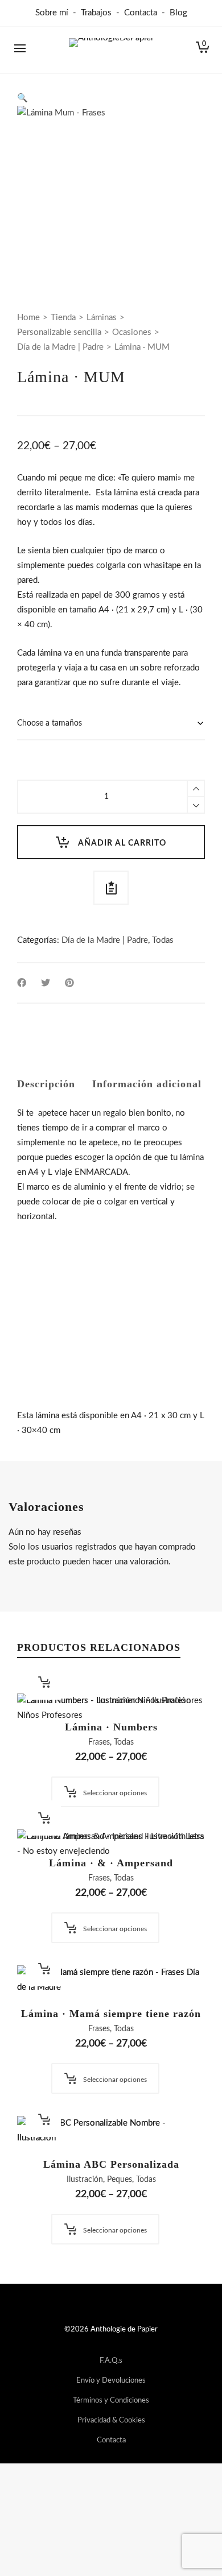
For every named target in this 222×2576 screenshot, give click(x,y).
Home (28, 318)
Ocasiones (132, 332)
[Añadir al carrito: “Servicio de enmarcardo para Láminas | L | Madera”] (43, 1278)
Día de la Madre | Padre (60, 347)
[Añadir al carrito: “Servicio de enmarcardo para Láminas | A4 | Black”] (43, 1357)
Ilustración (85, 2180)
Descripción (46, 1084)
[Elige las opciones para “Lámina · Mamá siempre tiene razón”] (43, 1969)
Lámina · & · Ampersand (111, 1863)
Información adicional (147, 1084)
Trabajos (96, 13)
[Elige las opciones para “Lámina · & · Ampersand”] (43, 1818)
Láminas (102, 318)
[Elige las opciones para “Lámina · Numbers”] (43, 1682)
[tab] (46, 1084)
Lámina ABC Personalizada (111, 2164)
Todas (163, 940)
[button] (22, 98)
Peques (120, 2180)
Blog (178, 13)
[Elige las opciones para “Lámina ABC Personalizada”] (43, 2119)
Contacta (141, 13)
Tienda (63, 318)
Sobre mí (52, 13)
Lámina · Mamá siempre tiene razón (111, 2014)
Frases (99, 1742)
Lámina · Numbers (111, 1727)
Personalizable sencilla (59, 332)
